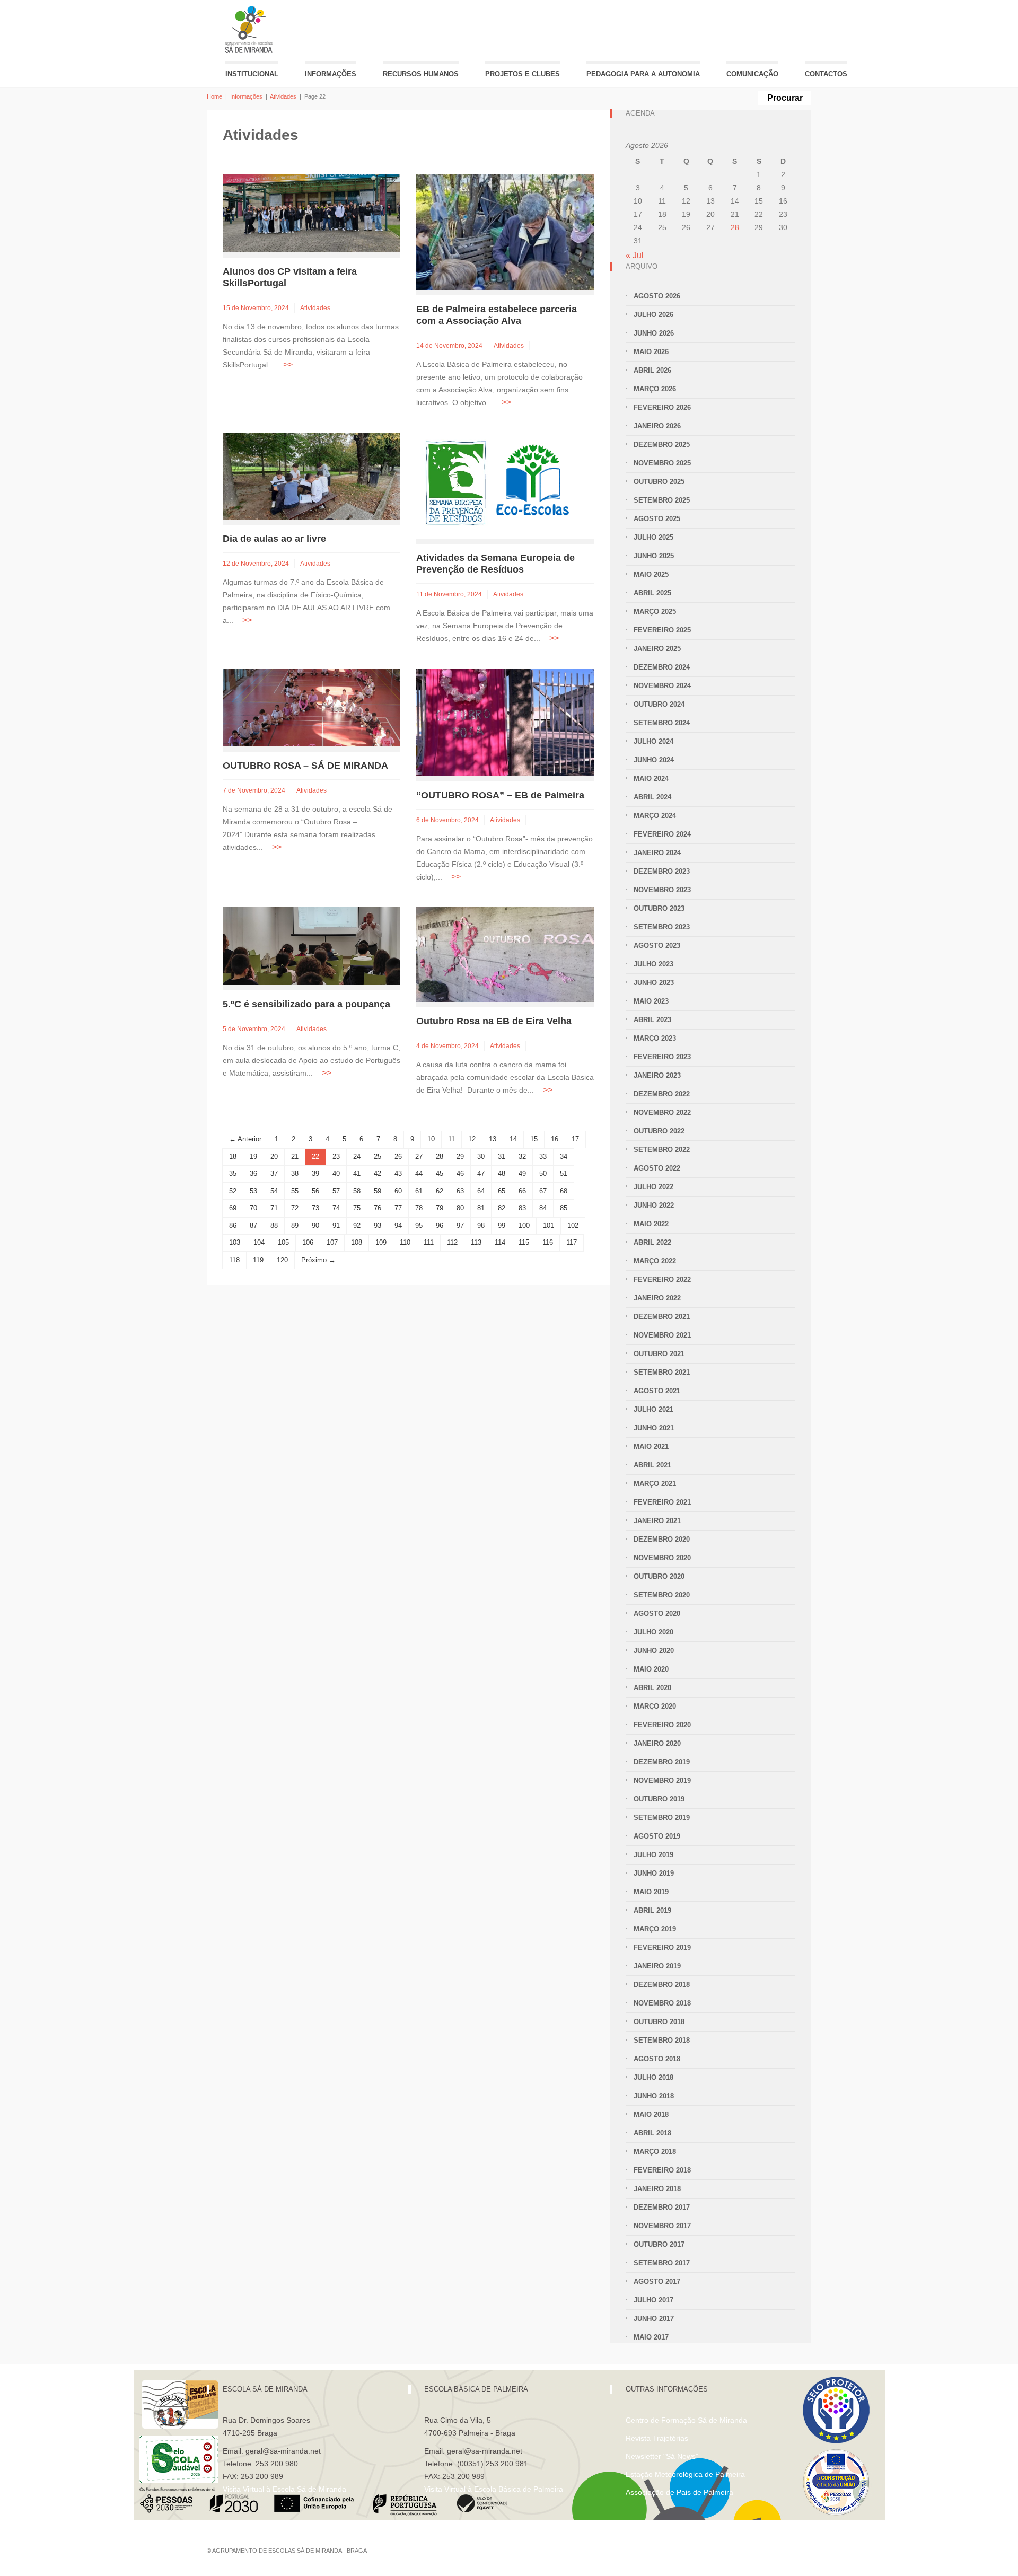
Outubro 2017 (659, 2244)
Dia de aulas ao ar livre (274, 539)
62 (440, 1191)
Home (214, 96)
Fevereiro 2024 (662, 834)
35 (233, 1173)
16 (555, 1139)
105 (283, 1242)
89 (295, 1225)
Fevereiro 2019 (662, 1948)
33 (543, 1157)
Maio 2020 (651, 1669)
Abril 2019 (652, 1910)
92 (357, 1225)
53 (253, 1191)
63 (460, 1191)
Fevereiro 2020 (662, 1725)
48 (502, 1173)
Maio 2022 (651, 1224)
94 (398, 1225)
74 (336, 1208)
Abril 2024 (652, 797)
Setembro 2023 (662, 927)
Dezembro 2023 (662, 871)
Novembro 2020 (662, 1558)
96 (440, 1225)
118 (234, 1260)
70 (253, 1208)
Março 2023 (655, 1038)
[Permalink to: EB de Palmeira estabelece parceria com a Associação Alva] (505, 231)
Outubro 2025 (659, 482)
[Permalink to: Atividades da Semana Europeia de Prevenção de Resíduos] (496, 485)
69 (233, 1208)
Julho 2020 (653, 1632)
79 (440, 1208)
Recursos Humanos (421, 74)
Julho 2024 (653, 741)
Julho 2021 (653, 1409)
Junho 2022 (654, 1205)
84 (543, 1208)
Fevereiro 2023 (662, 1057)
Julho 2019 (653, 1855)
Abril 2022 (652, 1242)
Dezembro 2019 (662, 1762)
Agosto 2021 (657, 1391)
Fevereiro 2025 (662, 630)
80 (460, 1208)
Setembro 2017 (662, 2263)
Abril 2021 (652, 1465)
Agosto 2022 (657, 1168)
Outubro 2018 (659, 2022)
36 (253, 1173)
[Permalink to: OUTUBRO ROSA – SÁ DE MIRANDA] (311, 707)
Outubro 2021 (659, 1354)
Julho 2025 (653, 537)
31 (502, 1157)
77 (398, 1208)
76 (378, 1208)
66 (522, 1191)
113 (476, 1242)
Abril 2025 (652, 593)
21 (295, 1157)
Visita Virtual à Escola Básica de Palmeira (494, 2489)
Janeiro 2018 (657, 2189)
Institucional (252, 74)
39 (315, 1173)
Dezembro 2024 (662, 667)
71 (274, 1208)
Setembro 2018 (662, 2040)
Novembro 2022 (662, 1113)
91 (336, 1225)
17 (575, 1139)
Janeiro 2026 (657, 426)
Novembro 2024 (662, 686)
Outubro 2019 (659, 1799)
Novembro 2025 (662, 463)
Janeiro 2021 (657, 1521)
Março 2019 (655, 1929)
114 (500, 1242)
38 (295, 1173)
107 (332, 1242)
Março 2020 (655, 1706)
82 (502, 1208)
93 (378, 1225)
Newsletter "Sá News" (662, 2456)
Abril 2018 (652, 2133)
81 (481, 1208)
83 (522, 1208)
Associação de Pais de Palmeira (679, 2492)
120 (282, 1260)
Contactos (826, 74)
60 (398, 1191)
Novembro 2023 (662, 890)
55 (295, 1191)
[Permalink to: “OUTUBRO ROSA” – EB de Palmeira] (505, 722)
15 (534, 1139)
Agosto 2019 (657, 1836)
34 (564, 1157)
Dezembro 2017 (662, 2207)
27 (419, 1157)
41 (357, 1173)
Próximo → (318, 1260)
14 (513, 1139)
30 (481, 1157)
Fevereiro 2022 (662, 1280)
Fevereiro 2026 (662, 407)
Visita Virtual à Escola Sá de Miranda (284, 2489)
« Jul (635, 255)
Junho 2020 (654, 1651)
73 (315, 1208)
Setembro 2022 (662, 1150)
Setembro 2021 (662, 1372)
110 (405, 1242)
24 (357, 1157)
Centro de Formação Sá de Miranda (686, 2420)
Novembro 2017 (662, 2226)
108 (357, 1242)
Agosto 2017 (657, 2282)
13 (493, 1139)
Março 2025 (655, 612)
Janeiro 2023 (657, 1075)
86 (233, 1225)
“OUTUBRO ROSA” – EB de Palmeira (500, 795)
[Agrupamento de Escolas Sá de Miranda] (250, 29)
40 (336, 1173)
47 (481, 1173)
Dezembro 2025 (662, 445)
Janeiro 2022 (657, 1298)
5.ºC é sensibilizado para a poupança (306, 1004)
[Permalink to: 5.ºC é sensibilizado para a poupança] (311, 946)
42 (378, 1173)
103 (235, 1242)
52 (233, 1191)
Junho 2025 (654, 556)
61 (419, 1191)
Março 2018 (655, 2152)
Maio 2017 (651, 2337)
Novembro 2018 (662, 2003)
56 (315, 1191)
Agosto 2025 (657, 519)
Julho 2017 (653, 2300)
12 (472, 1139)
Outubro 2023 (659, 908)
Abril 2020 (652, 1688)
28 (440, 1157)
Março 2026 (655, 389)
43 (398, 1173)
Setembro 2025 (662, 500)
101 (549, 1225)
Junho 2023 (654, 983)
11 (451, 1139)
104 (259, 1242)
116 (548, 1242)
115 (524, 1242)
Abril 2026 (652, 370)
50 (543, 1173)
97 (460, 1225)
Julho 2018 (653, 2077)
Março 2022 (655, 1261)
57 (336, 1191)
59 (378, 1191)
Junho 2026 (654, 333)
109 (381, 1242)
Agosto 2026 (657, 296)
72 (295, 1208)
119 (258, 1260)
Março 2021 (655, 1484)
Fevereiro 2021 (662, 1502)
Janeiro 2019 (657, 1966)
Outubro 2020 (659, 1576)
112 (452, 1242)
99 (502, 1225)
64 (481, 1191)
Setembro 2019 (662, 1818)
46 (460, 1173)
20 (274, 1157)
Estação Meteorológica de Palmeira (685, 2474)
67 (543, 1191)
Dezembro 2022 (662, 1094)
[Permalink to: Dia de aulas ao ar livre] (311, 475)
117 (572, 1242)
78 (419, 1208)
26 (398, 1157)
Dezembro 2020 (662, 1539)
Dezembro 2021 (662, 1317)
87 (253, 1225)
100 (524, 1225)
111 (429, 1242)
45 (440, 1173)
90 (315, 1225)
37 (274, 1173)
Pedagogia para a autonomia (643, 74)
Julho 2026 (653, 315)
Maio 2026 (651, 352)
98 (481, 1225)
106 (308, 1242)
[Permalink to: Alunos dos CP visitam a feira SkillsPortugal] (311, 213)
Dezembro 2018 (662, 1985)
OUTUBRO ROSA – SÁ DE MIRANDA (305, 766)
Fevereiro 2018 (662, 2170)
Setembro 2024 (662, 723)
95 (419, 1225)
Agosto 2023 (657, 946)
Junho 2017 (654, 2319)
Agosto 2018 (657, 2059)
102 (573, 1225)
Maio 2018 (651, 2115)
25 (378, 1157)
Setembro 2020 (662, 1595)
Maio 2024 (651, 779)
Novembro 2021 (662, 1335)
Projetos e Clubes (523, 74)
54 (274, 1191)
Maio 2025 (651, 574)
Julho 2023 (653, 964)
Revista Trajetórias (657, 2438)
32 (522, 1157)
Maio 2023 (651, 1001)
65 (502, 1191)
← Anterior (245, 1139)
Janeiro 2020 (657, 1743)
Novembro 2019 (662, 1781)
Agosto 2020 (657, 1614)
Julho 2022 (653, 1187)
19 (253, 1157)
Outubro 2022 (659, 1131)
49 (522, 1173)
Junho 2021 (654, 1428)
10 (431, 1139)
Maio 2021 (651, 1447)
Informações (331, 74)
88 (274, 1225)
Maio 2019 (651, 1892)
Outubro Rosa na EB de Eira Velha (494, 1021)
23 (336, 1157)
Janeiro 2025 (657, 649)
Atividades (283, 96)
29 (460, 1157)
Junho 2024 (654, 760)
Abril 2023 (652, 1020)
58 (357, 1191)
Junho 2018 (654, 2096)
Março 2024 (655, 816)
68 (564, 1191)
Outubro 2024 (659, 704)
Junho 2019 (654, 1873)
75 (357, 1208)
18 (233, 1157)
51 (564, 1173)
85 (564, 1208)
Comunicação (752, 74)
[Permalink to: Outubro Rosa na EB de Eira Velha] (505, 954)
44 (419, 1173)
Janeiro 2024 (657, 853)
